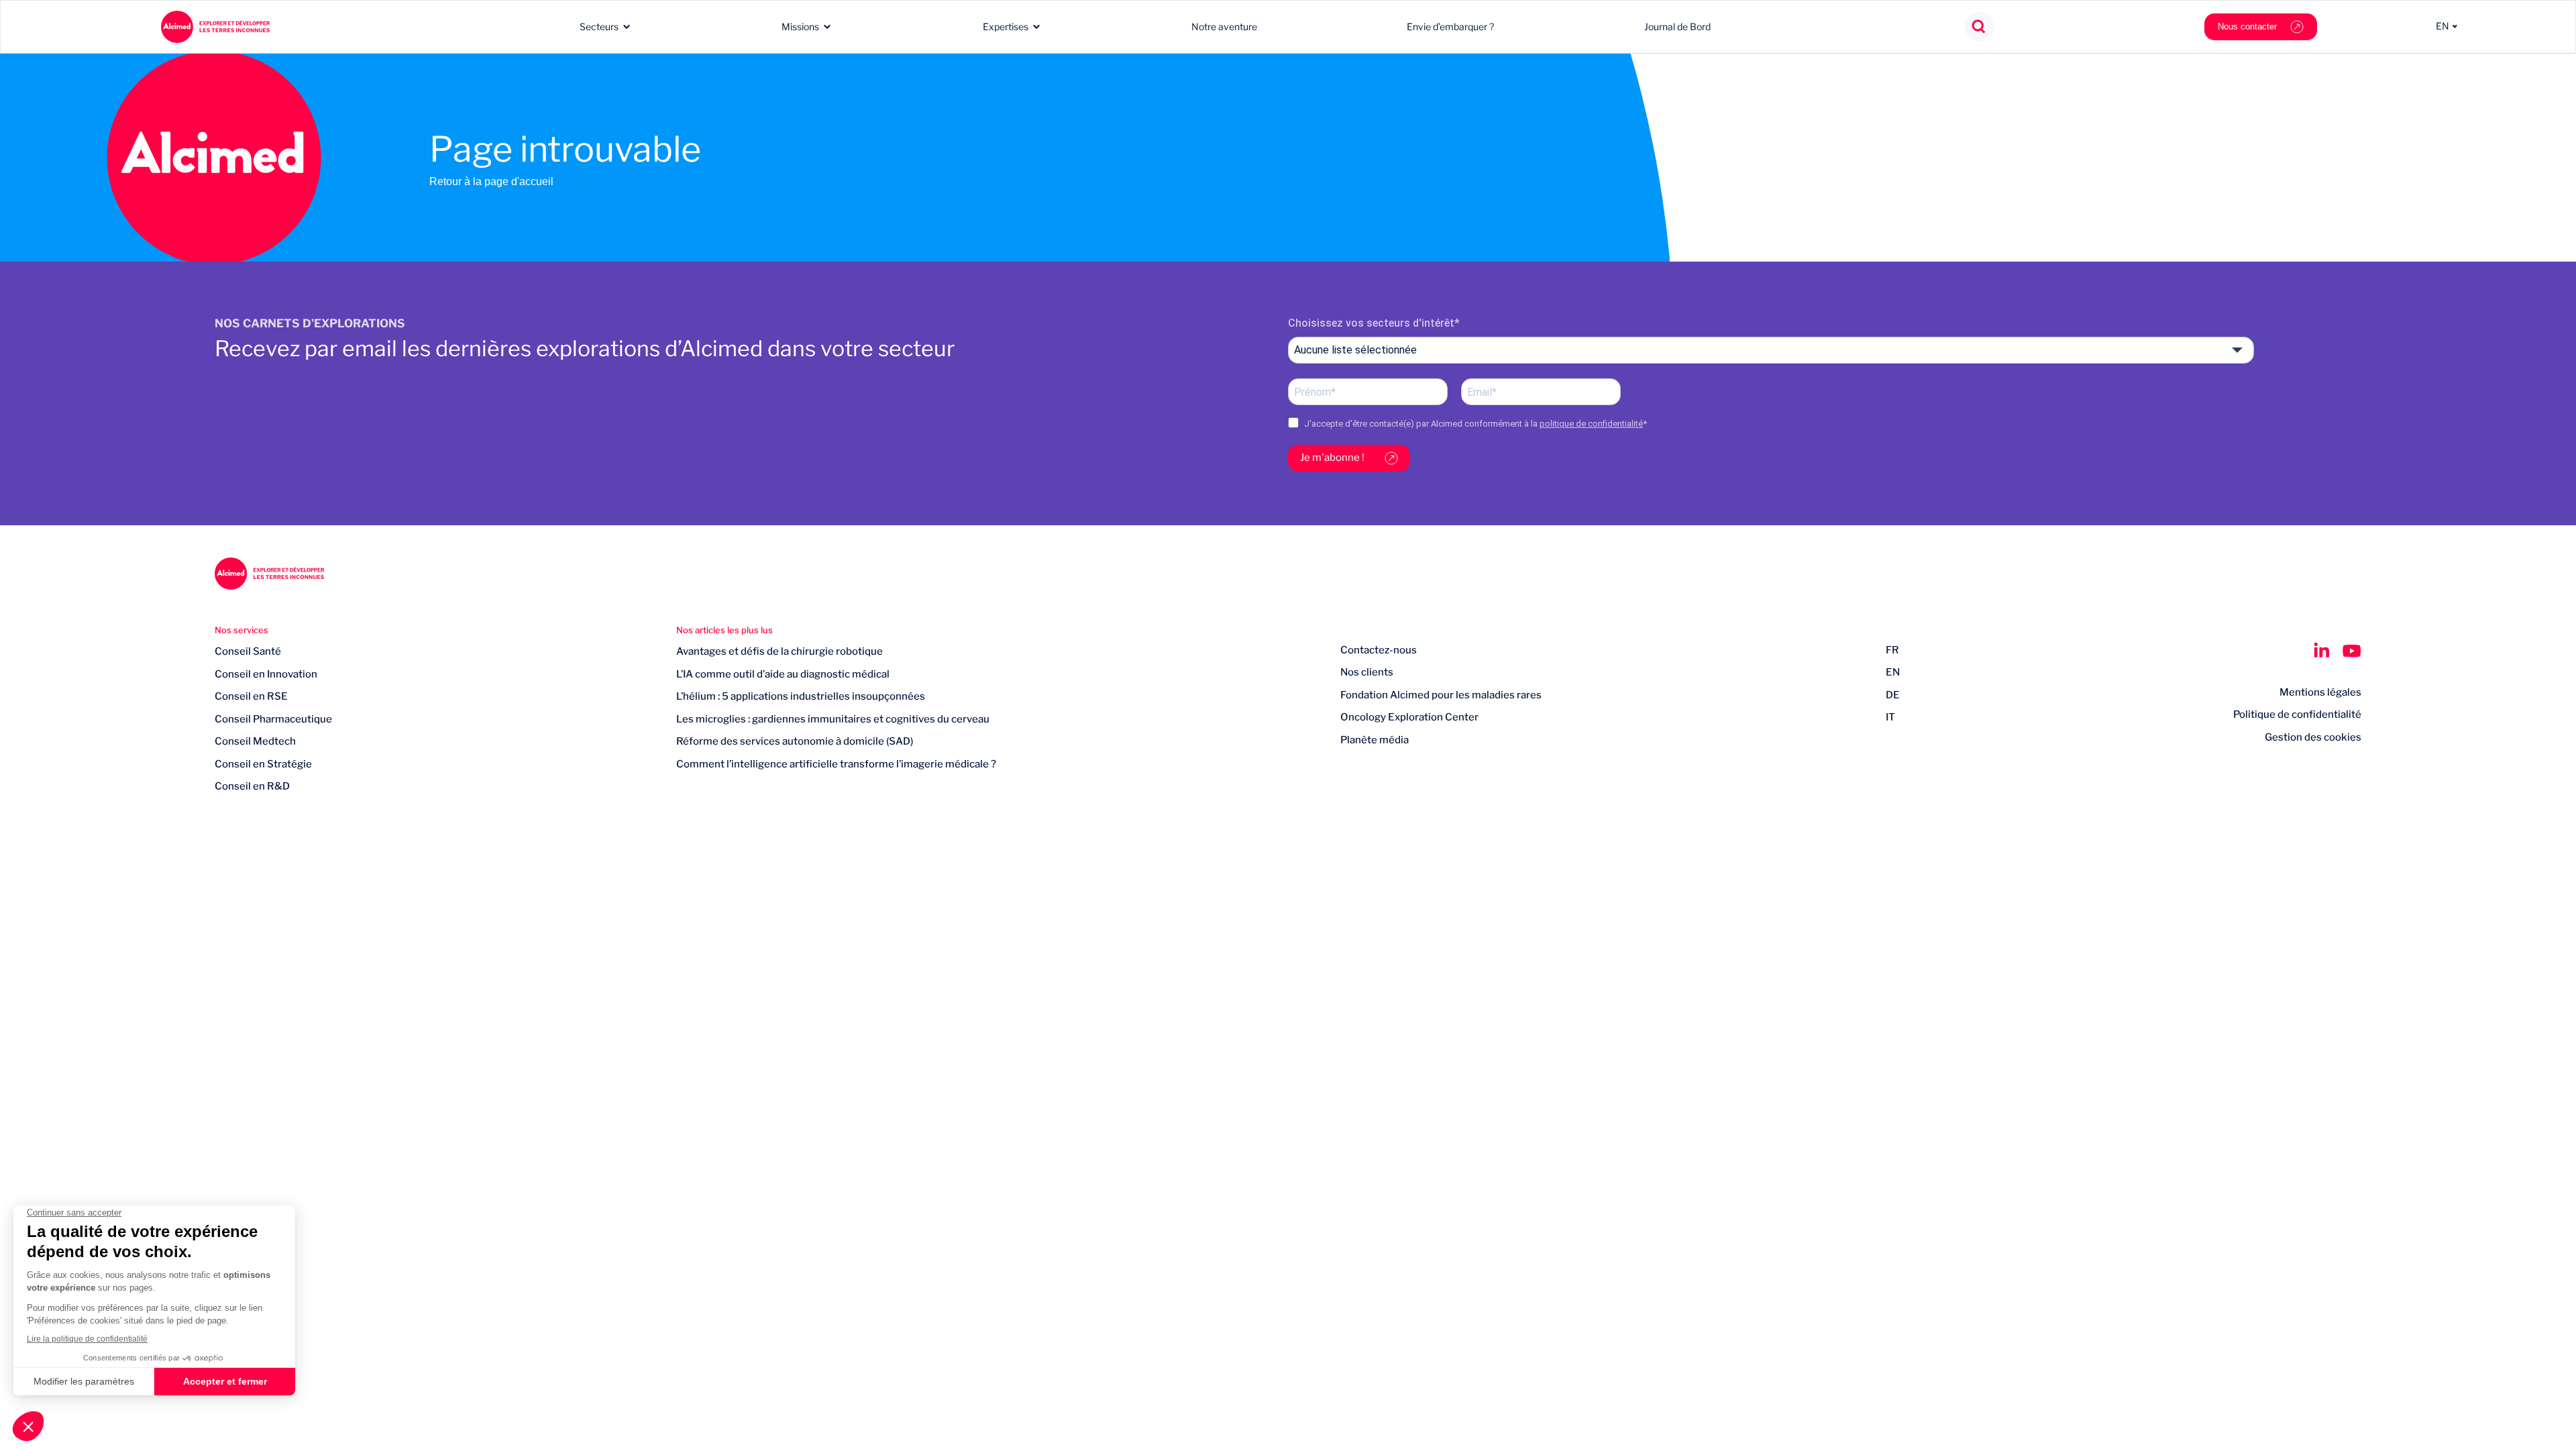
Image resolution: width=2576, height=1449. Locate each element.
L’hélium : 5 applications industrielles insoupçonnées (801, 696)
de (1893, 695)
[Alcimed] (215, 27)
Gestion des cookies (2313, 737)
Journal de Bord (1677, 26)
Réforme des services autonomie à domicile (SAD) (795, 741)
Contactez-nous (1379, 650)
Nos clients (1367, 672)
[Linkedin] (2321, 651)
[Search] (1979, 27)
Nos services (241, 630)
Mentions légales (2320, 692)
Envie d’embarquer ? (1450, 26)
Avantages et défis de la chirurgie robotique (780, 651)
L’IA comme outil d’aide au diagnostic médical (783, 674)
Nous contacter (2247, 26)
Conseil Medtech (255, 741)
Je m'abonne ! (1332, 458)
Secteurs (599, 26)
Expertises (1006, 26)
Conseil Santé (248, 651)
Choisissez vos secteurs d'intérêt (1371, 323)
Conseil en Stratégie (263, 764)
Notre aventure (1224, 26)
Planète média (1375, 740)
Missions (800, 26)
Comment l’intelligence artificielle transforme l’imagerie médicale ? (836, 764)
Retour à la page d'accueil (491, 181)
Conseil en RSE (251, 696)
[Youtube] (2352, 651)
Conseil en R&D (252, 786)
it (1890, 717)
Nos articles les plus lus (724, 630)
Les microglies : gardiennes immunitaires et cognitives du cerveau (833, 719)
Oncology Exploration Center (1409, 717)
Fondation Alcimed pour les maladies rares (1441, 695)
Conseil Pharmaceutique (273, 719)
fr (1892, 650)
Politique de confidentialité (2297, 714)
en (1893, 672)
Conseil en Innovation (266, 674)
